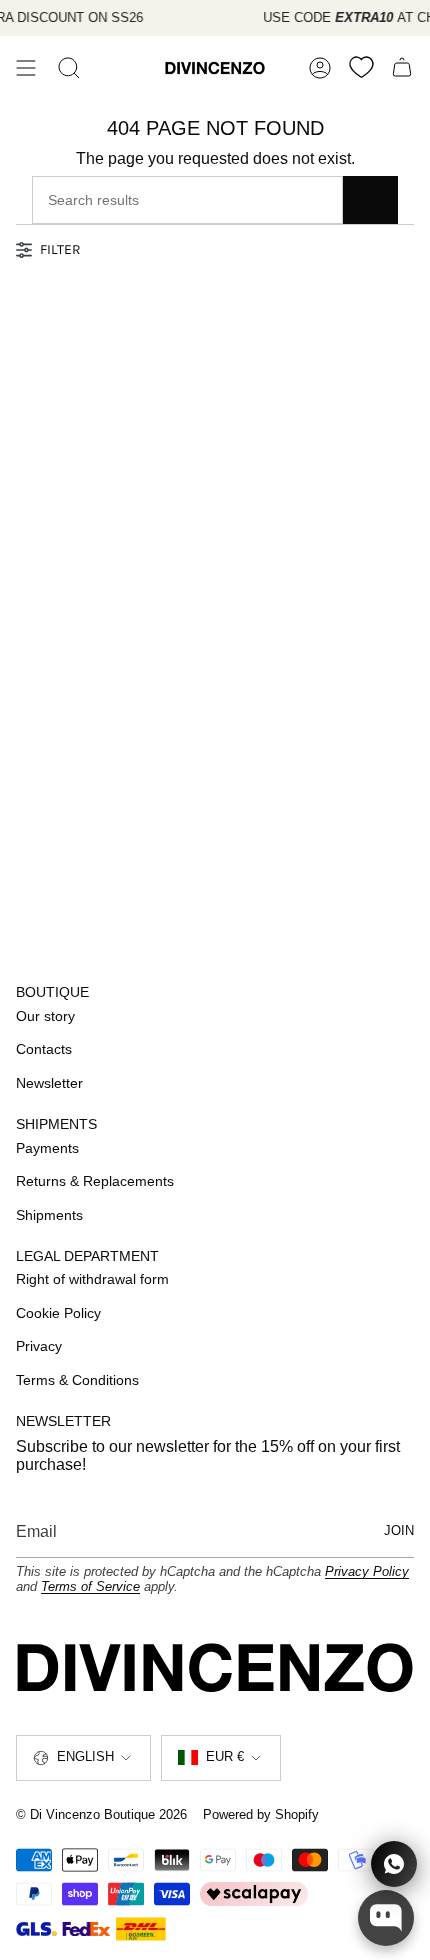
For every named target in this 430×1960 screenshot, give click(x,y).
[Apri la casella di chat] (386, 1918)
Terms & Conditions (77, 1380)
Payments (47, 1148)
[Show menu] (26, 68)
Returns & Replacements (95, 1181)
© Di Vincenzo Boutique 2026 (101, 1814)
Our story (45, 1016)
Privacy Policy (367, 1571)
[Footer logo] (215, 1667)
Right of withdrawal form (92, 1279)
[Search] (69, 68)
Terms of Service (90, 1586)
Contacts (44, 1049)
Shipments (49, 1215)
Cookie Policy (58, 1313)
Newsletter (49, 1083)
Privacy (39, 1346)
